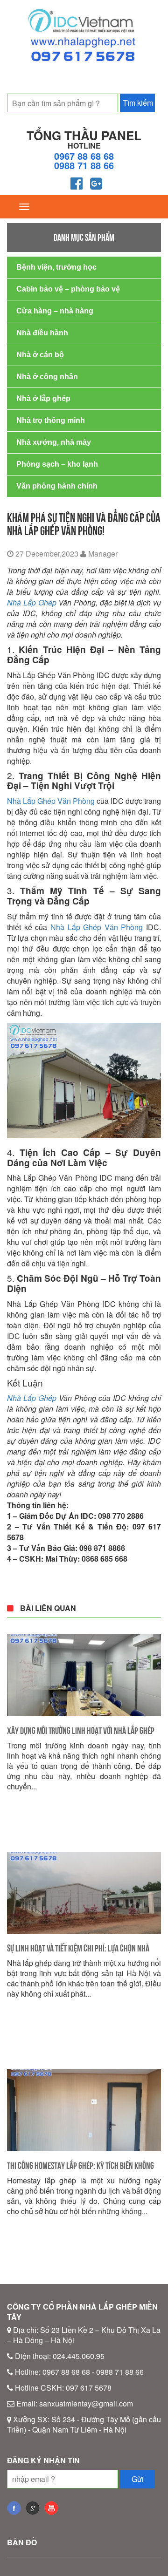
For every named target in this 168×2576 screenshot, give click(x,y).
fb (14, 2508)
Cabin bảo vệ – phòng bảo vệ (68, 289)
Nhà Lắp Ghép (32, 602)
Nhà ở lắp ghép (43, 398)
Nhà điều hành (42, 333)
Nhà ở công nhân (47, 377)
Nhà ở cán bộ (40, 355)
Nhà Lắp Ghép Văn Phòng (51, 801)
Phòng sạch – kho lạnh (57, 464)
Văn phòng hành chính (57, 486)
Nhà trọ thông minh (51, 420)
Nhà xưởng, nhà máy (54, 442)
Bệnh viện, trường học (56, 267)
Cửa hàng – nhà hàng (55, 311)
